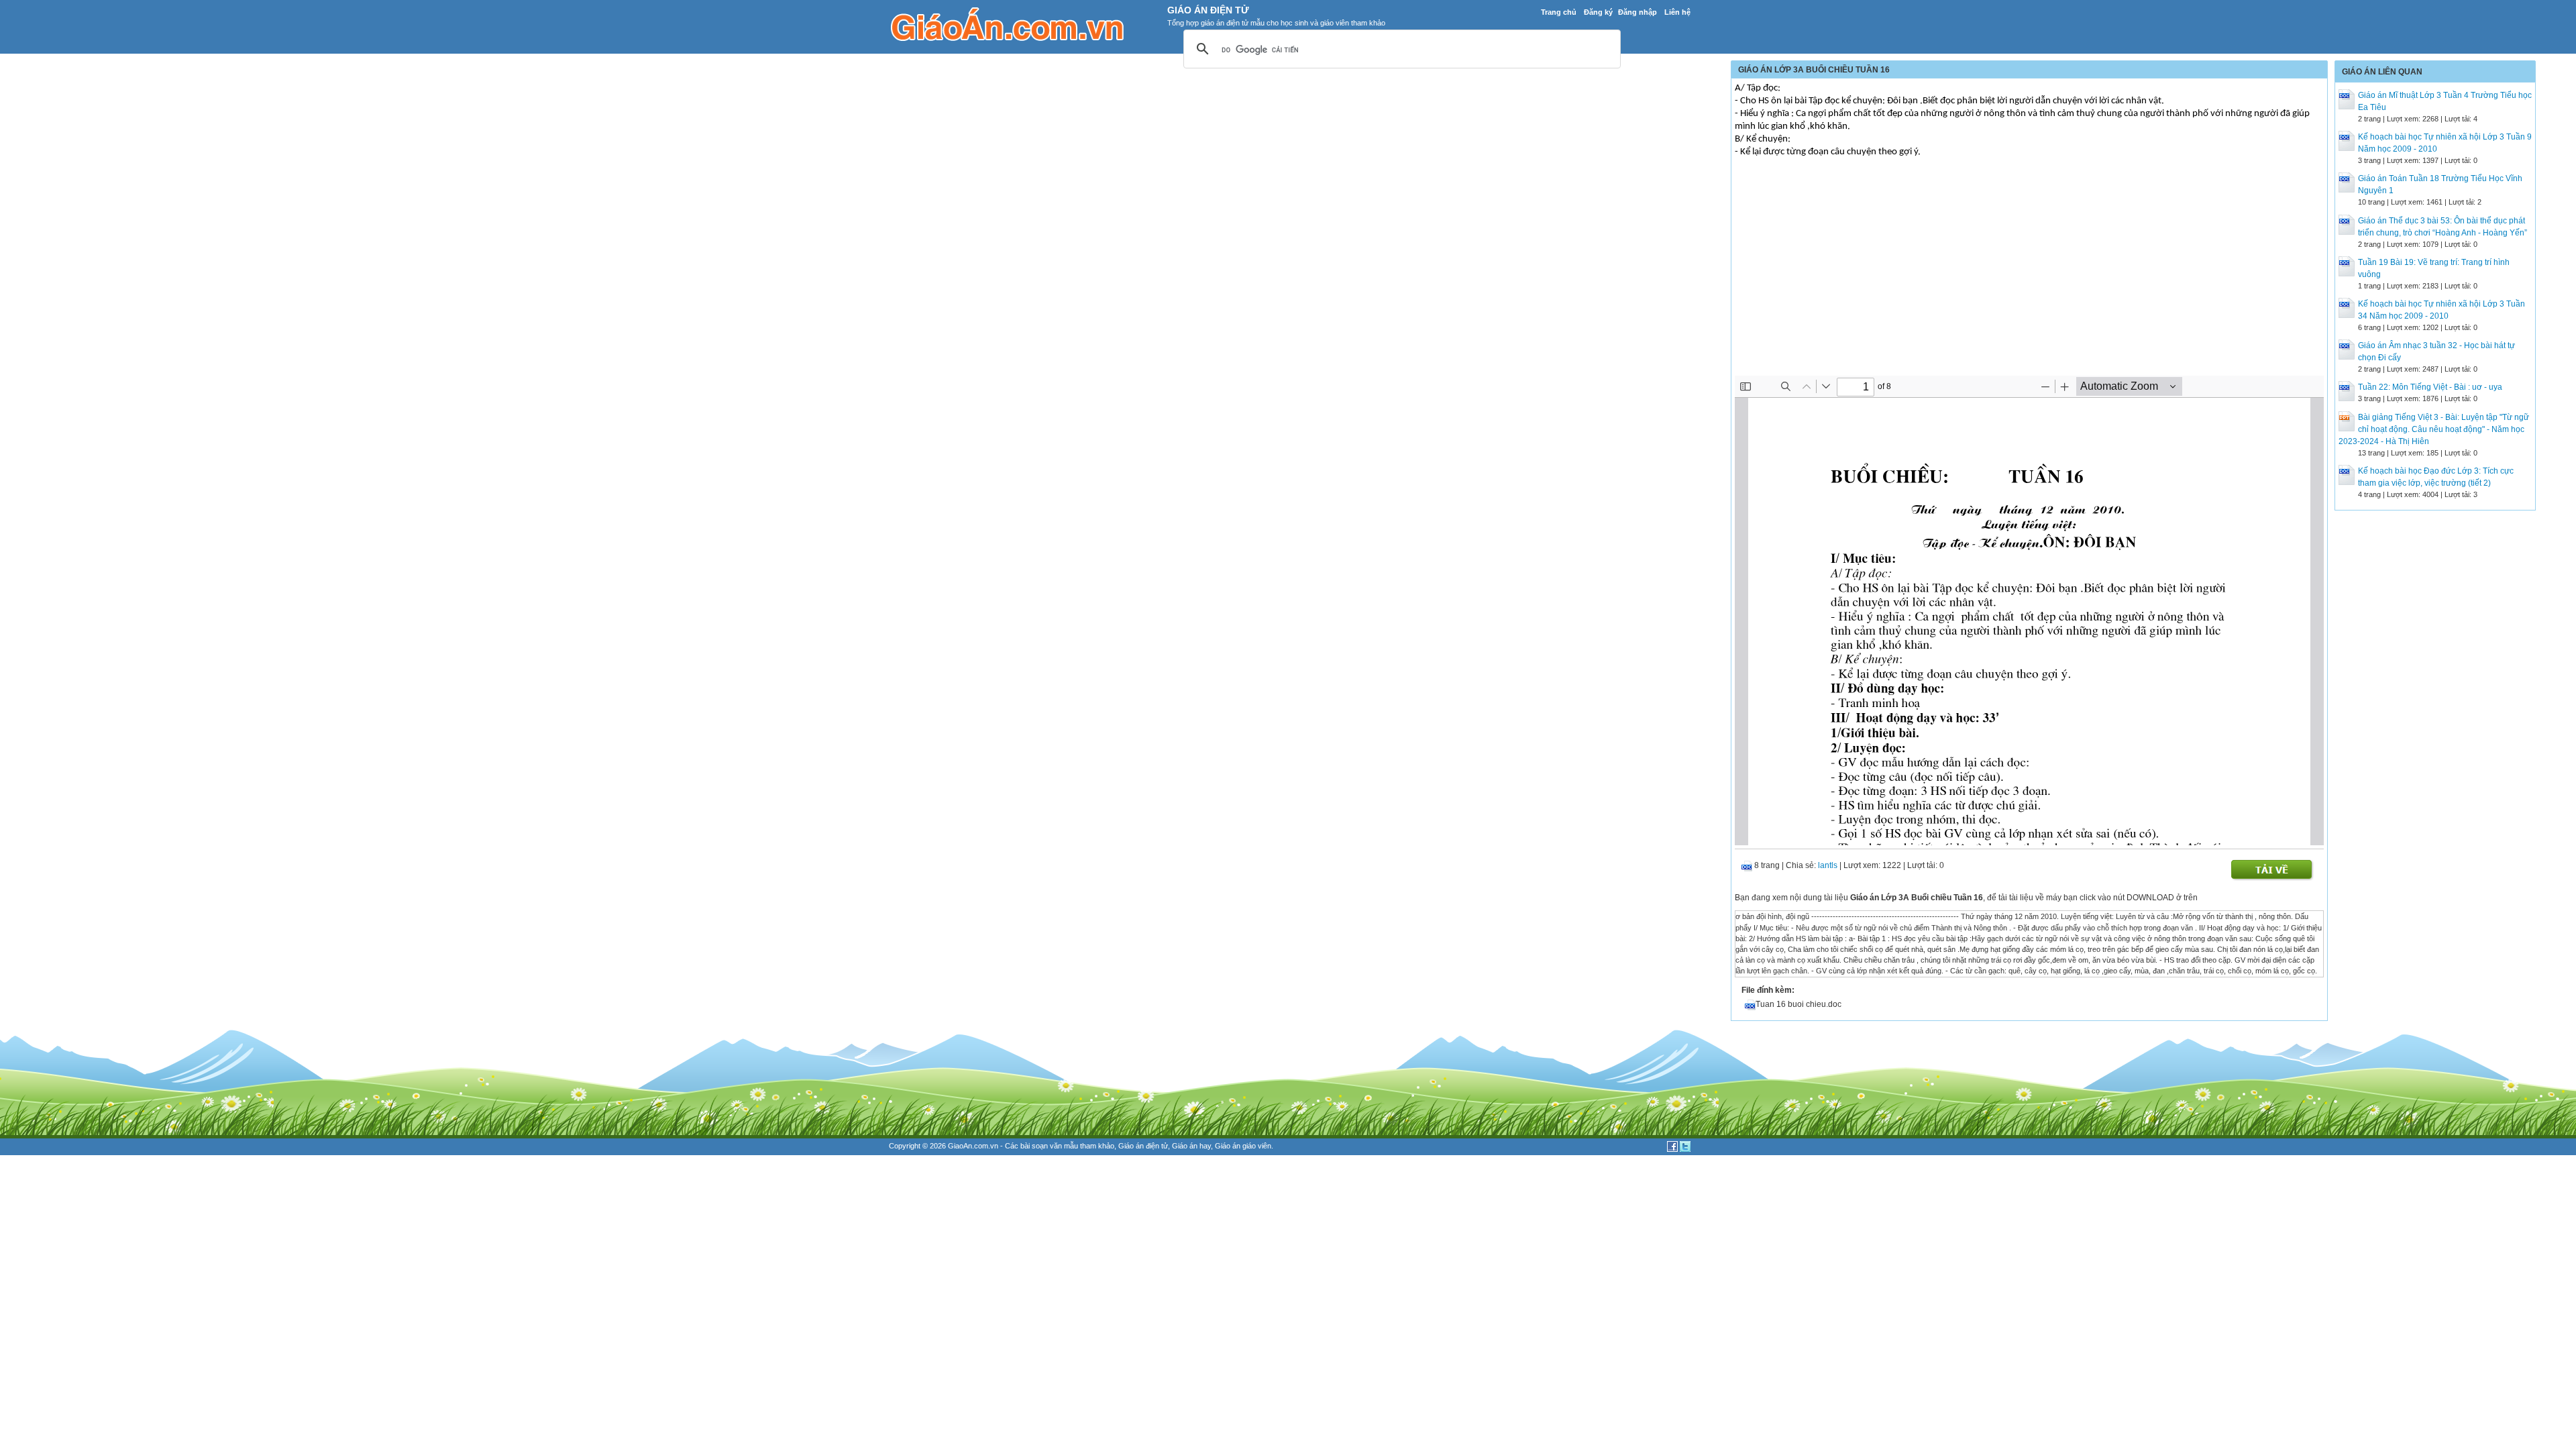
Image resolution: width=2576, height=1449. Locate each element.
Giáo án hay (1191, 1146)
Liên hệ (1677, 12)
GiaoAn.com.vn (973, 1146)
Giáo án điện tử (1143, 1146)
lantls (1828, 865)
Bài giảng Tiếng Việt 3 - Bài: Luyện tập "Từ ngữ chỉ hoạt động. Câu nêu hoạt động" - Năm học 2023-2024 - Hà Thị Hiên (2434, 429)
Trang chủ (1559, 12)
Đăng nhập (1638, 12)
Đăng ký (1598, 12)
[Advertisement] (2029, 275)
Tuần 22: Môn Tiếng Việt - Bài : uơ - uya (2430, 387)
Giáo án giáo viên (1243, 1146)
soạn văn (1047, 1146)
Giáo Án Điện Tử (1208, 10)
